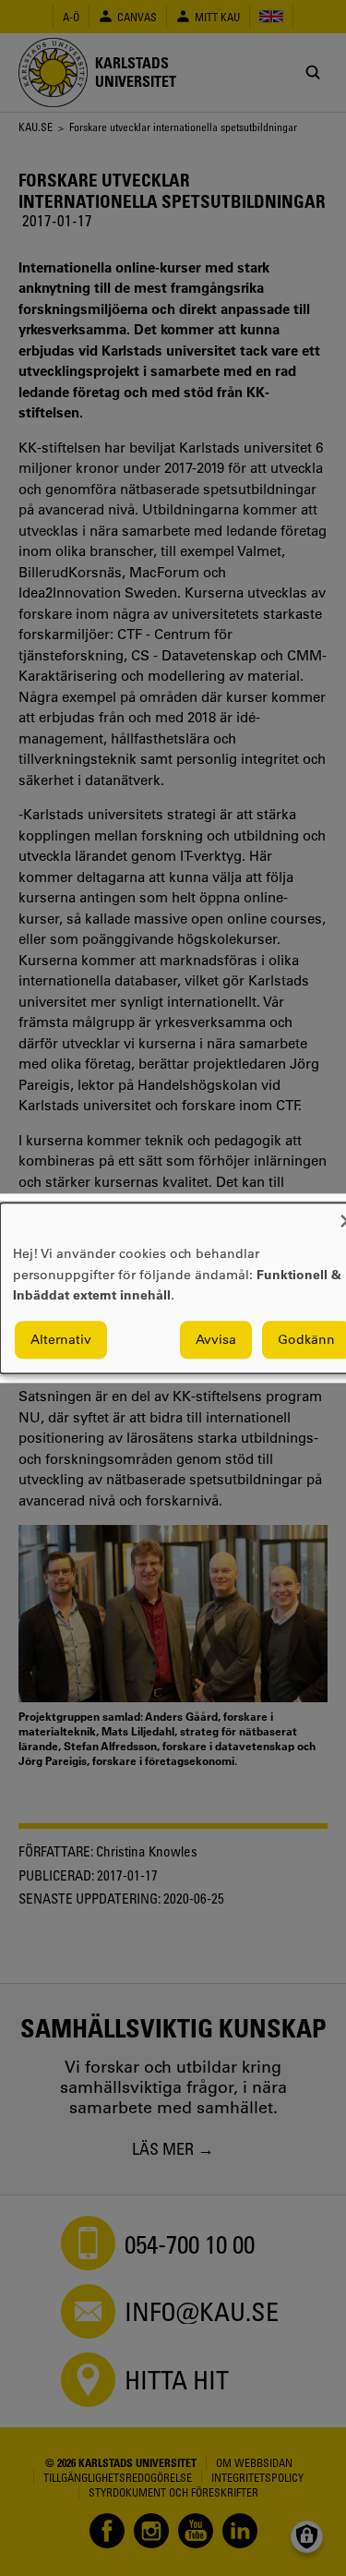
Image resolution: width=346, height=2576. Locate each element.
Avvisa (216, 1339)
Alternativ (61, 1339)
